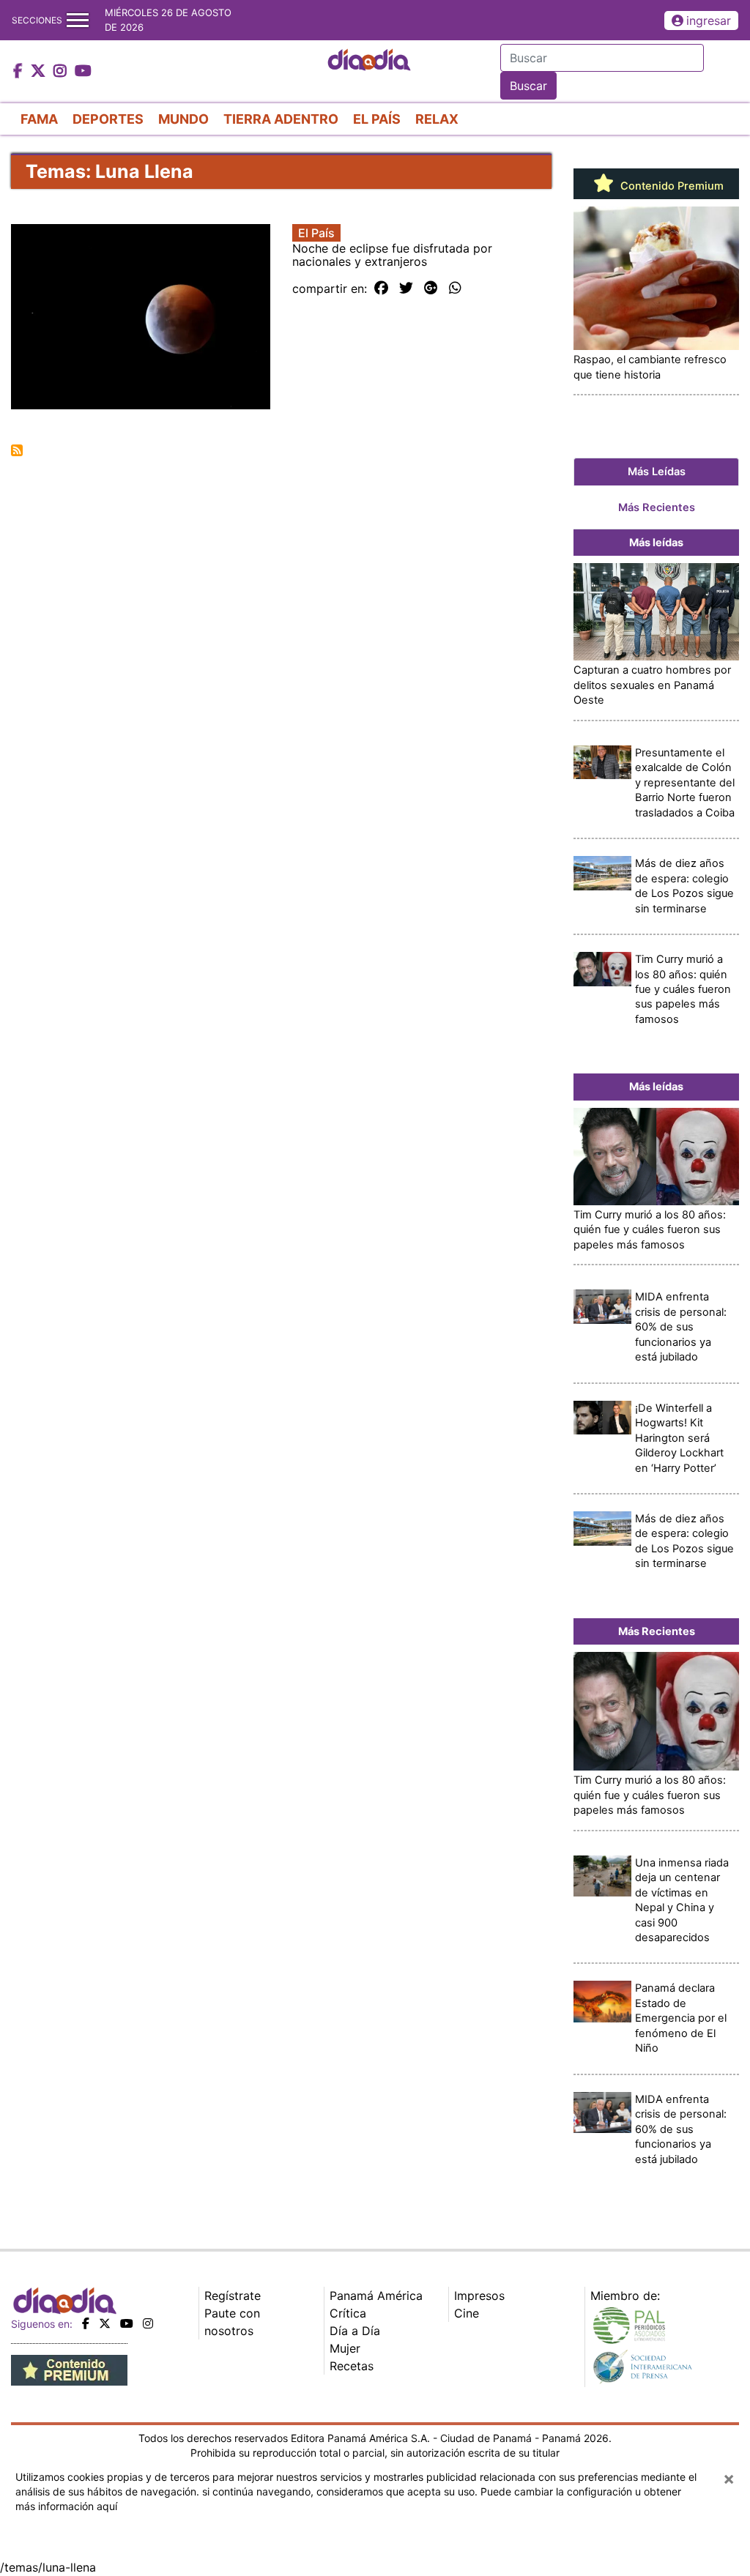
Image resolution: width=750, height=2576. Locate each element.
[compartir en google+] (431, 289)
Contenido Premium (671, 186)
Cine (467, 2313)
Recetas (352, 2366)
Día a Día (355, 2331)
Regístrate (233, 2296)
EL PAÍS (377, 119)
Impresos (479, 2296)
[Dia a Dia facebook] (20, 72)
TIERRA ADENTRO (281, 119)
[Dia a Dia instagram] (62, 72)
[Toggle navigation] (78, 20)
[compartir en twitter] (406, 289)
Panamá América (376, 2296)
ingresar (709, 21)
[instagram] (148, 2323)
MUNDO (183, 119)
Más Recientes (657, 507)
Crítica (348, 2313)
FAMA (39, 119)
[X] (105, 2323)
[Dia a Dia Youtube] (83, 72)
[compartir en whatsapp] (455, 289)
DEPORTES (108, 119)
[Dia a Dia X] (40, 72)
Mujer (345, 2348)
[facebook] (86, 2323)
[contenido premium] (69, 2370)
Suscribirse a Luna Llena (17, 450)
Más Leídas (657, 472)
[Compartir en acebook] (381, 289)
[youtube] (127, 2323)
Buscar (528, 86)
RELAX (437, 119)
